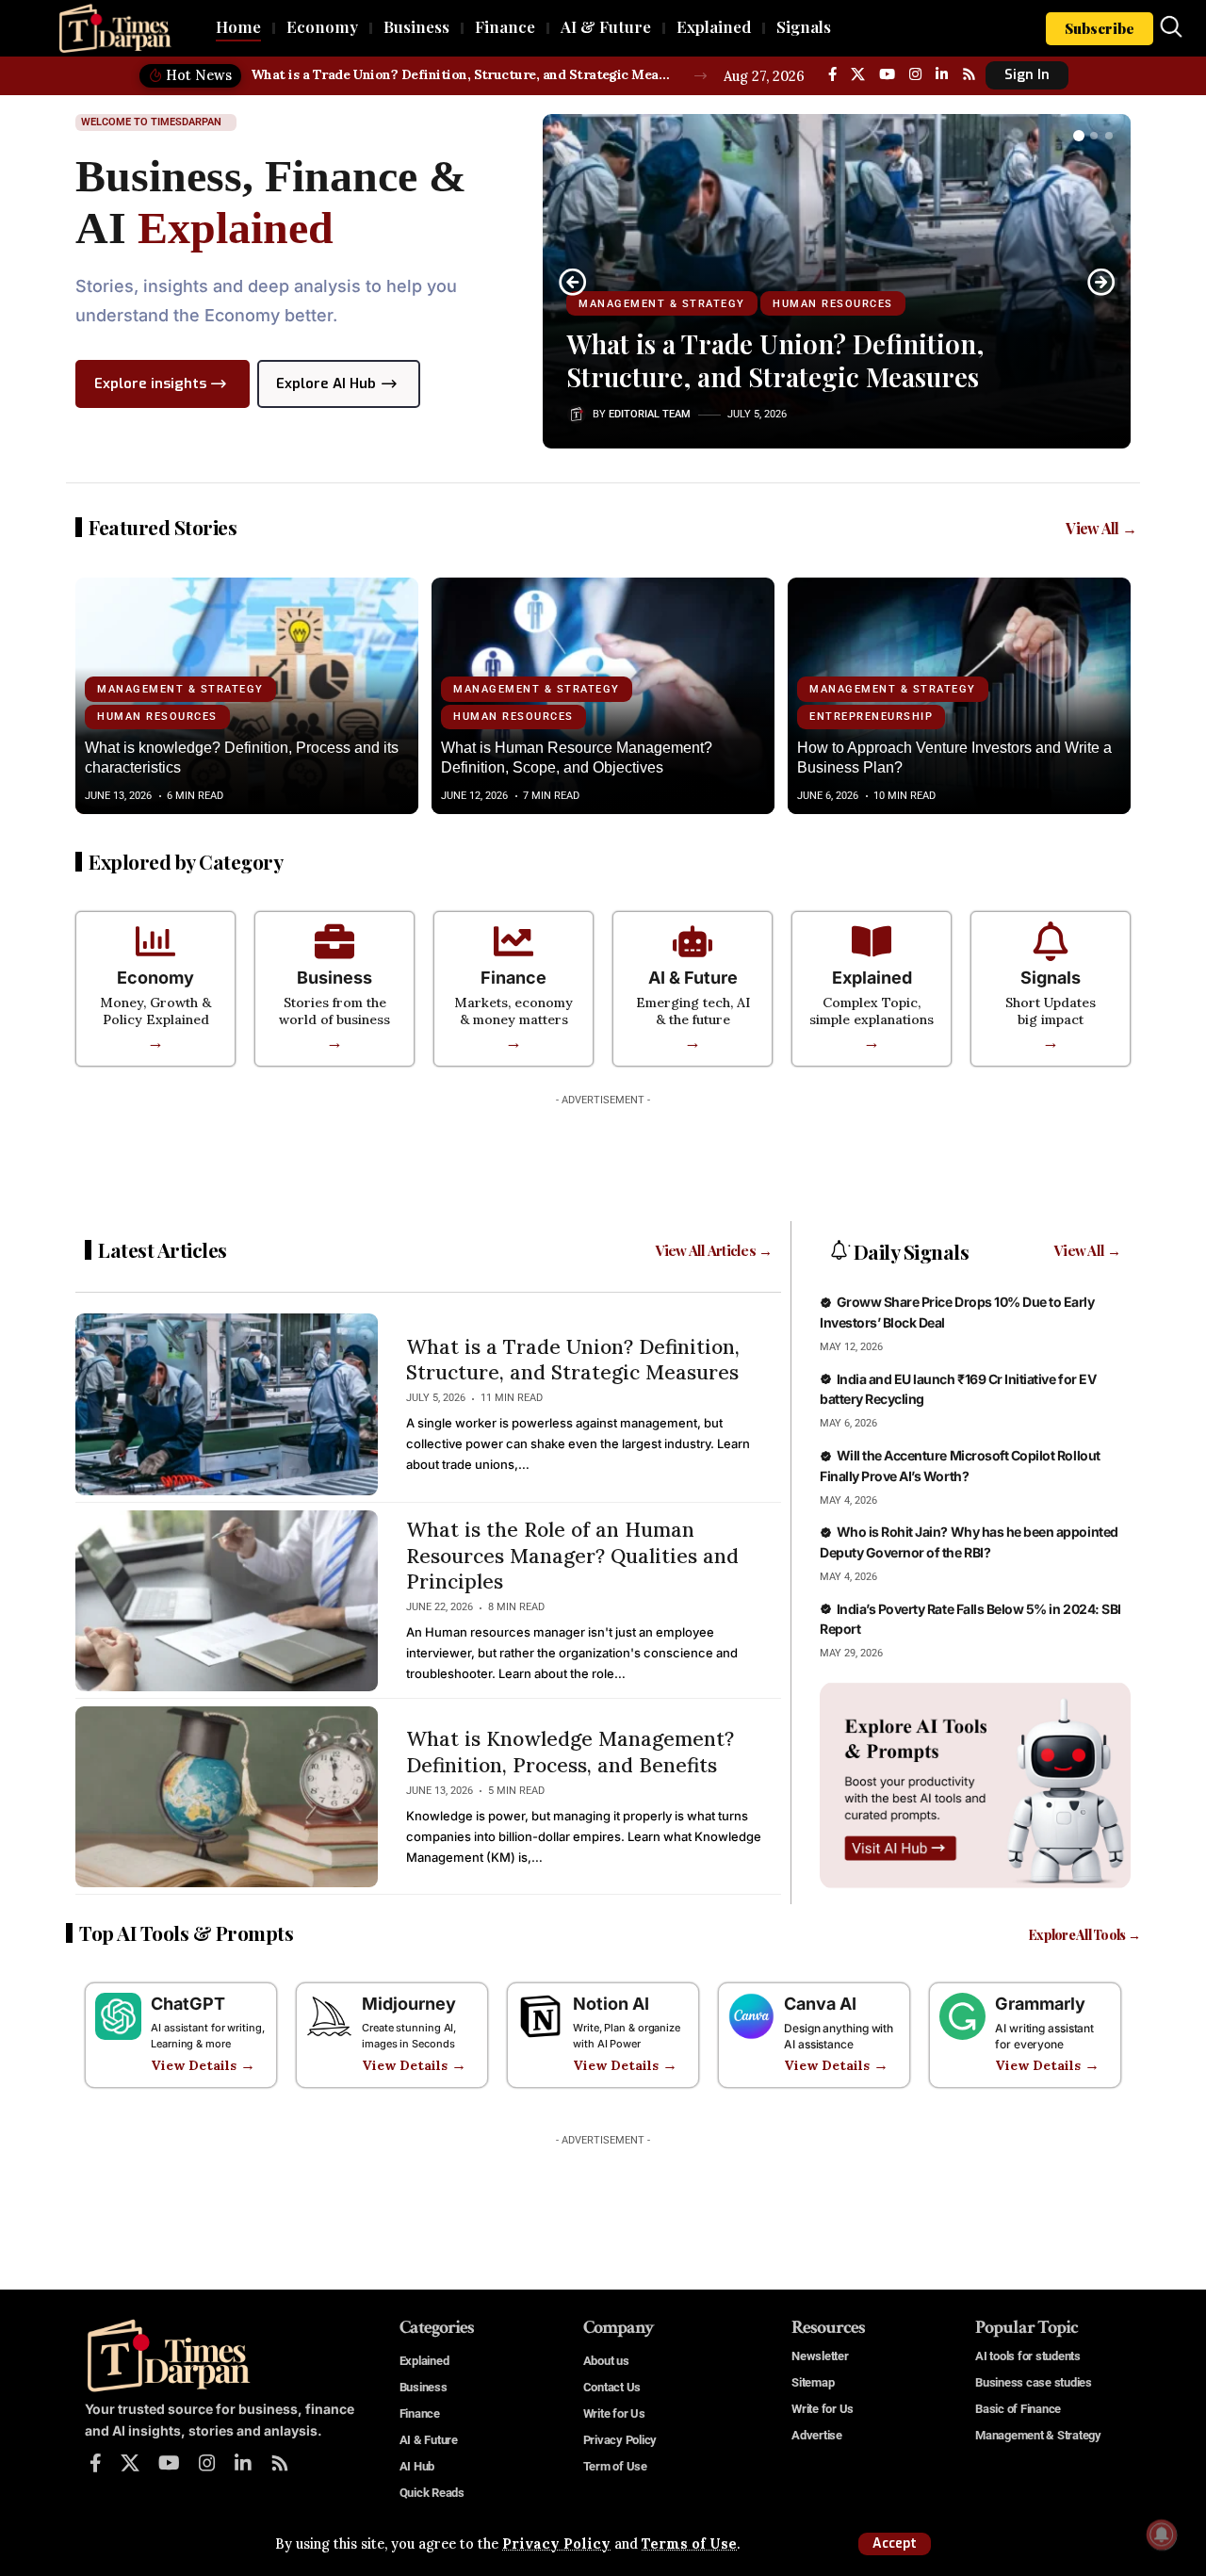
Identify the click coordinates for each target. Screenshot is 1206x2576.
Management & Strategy (662, 304)
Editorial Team (650, 414)
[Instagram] (915, 74)
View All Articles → (714, 1250)
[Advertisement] (603, 1157)
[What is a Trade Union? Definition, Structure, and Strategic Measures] (227, 1404)
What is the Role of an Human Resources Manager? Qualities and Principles (572, 1556)
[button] (895, 2544)
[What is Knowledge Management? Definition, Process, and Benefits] (227, 1797)
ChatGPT (188, 2004)
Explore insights (150, 383)
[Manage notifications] (1162, 2535)
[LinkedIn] (942, 74)
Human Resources (833, 304)
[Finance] (513, 941)
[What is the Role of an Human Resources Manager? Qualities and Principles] (227, 1601)
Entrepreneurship (871, 717)
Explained (872, 978)
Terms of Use (689, 2544)
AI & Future (693, 978)
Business (334, 978)
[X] (858, 74)
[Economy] (155, 941)
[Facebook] (832, 74)
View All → (1101, 528)
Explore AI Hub (326, 383)
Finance (513, 978)
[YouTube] (887, 74)
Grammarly (1040, 2004)
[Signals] (1051, 941)
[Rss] (969, 74)
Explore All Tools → (1084, 1935)
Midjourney (409, 2004)
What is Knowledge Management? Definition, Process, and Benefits (570, 1752)
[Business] (334, 941)
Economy (155, 978)
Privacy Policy (556, 2544)
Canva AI (820, 2004)
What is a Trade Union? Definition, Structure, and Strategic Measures (462, 74)
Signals (1051, 978)
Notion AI (611, 2004)
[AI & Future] (693, 941)
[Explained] (872, 941)
